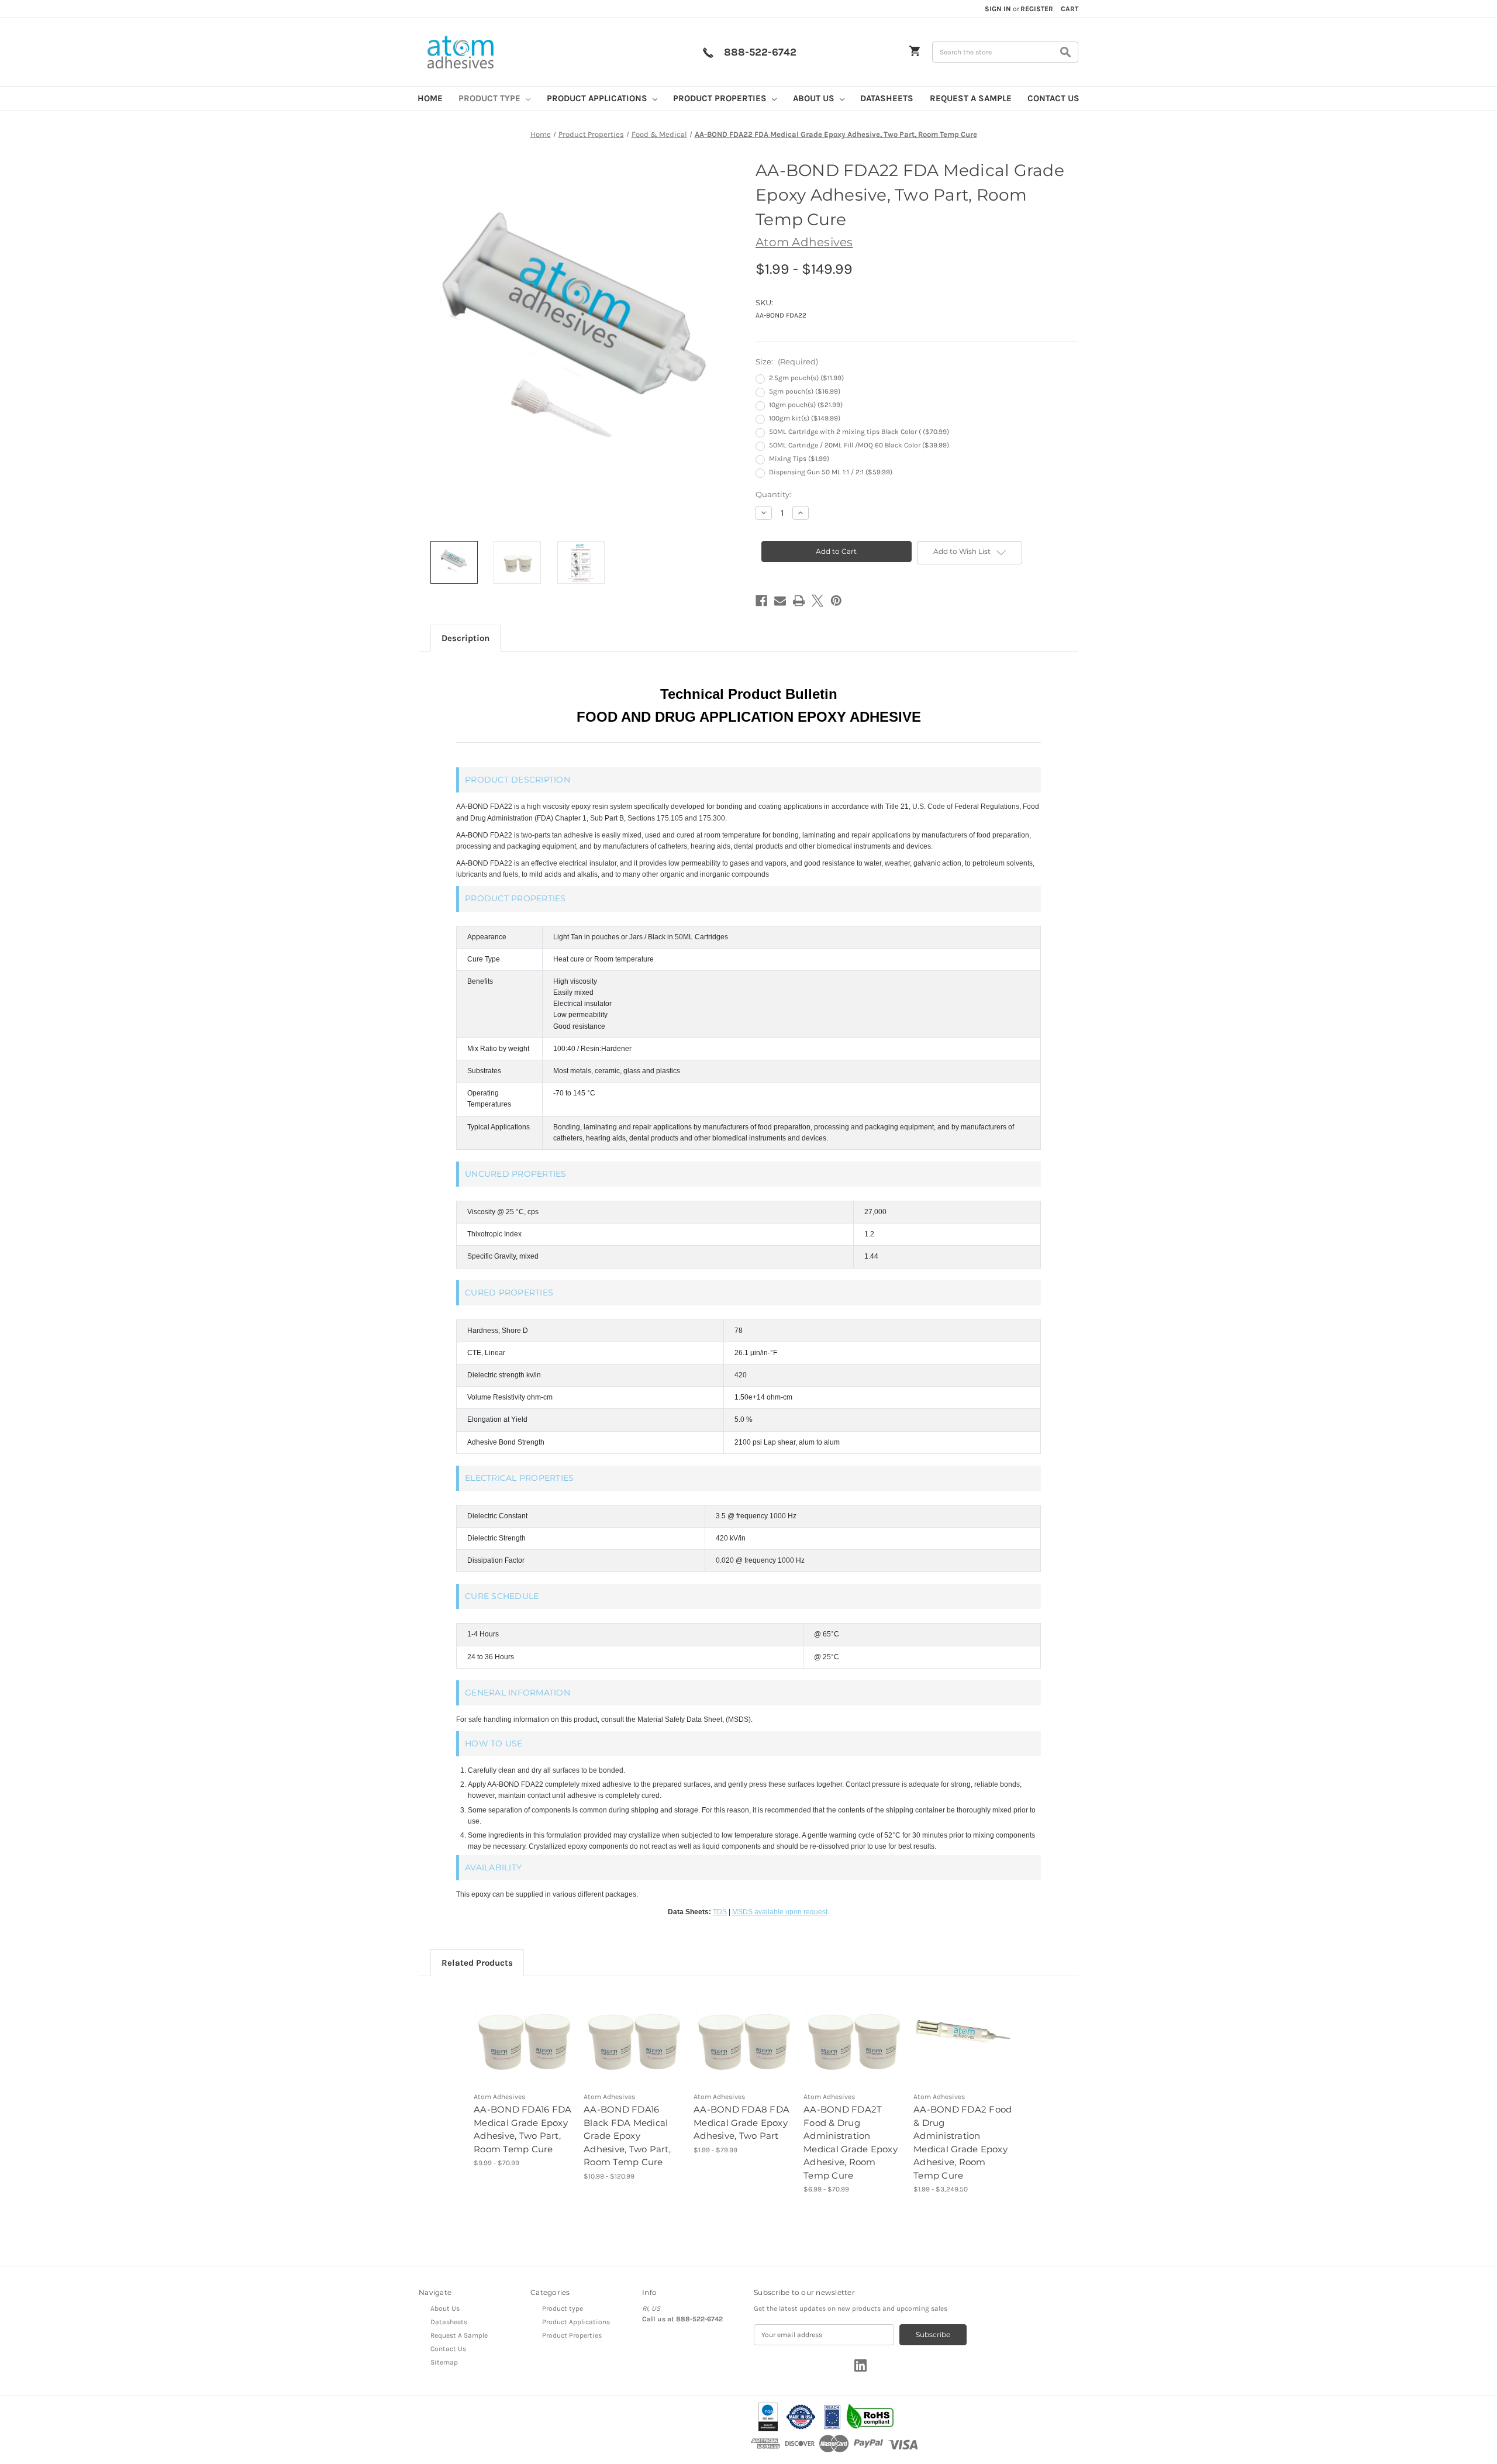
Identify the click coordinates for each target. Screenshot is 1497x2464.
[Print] (799, 601)
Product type (491, 98)
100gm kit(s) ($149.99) (805, 418)
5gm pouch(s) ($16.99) (805, 391)
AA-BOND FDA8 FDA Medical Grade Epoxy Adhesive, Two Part (741, 2122)
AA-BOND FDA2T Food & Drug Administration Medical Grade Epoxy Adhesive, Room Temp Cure (851, 2142)
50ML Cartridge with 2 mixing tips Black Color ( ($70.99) (859, 432)
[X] (818, 601)
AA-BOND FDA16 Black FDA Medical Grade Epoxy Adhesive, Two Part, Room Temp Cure (627, 2136)
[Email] (780, 601)
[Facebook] (761, 601)
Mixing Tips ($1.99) (799, 459)
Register (1037, 9)
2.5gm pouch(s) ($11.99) (806, 378)
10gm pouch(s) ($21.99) (806, 405)
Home (430, 98)
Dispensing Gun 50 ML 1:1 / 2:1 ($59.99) (831, 472)
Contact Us (1053, 98)
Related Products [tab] (477, 1963)
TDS (720, 1912)
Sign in (998, 9)
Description (465, 638)
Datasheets (887, 98)
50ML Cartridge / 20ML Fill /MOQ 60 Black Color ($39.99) (859, 445)
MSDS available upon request (780, 1912)
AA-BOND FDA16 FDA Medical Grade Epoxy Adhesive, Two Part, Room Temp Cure (522, 2129)
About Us (815, 98)
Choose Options (524, 2046)
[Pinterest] (836, 601)
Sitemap (444, 2362)
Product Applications (598, 98)
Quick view (515, 2028)
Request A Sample (971, 98)
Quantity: (773, 494)
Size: (787, 361)
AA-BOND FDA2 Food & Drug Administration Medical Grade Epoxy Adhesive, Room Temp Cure (963, 2142)
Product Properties (721, 98)
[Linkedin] (860, 2365)
